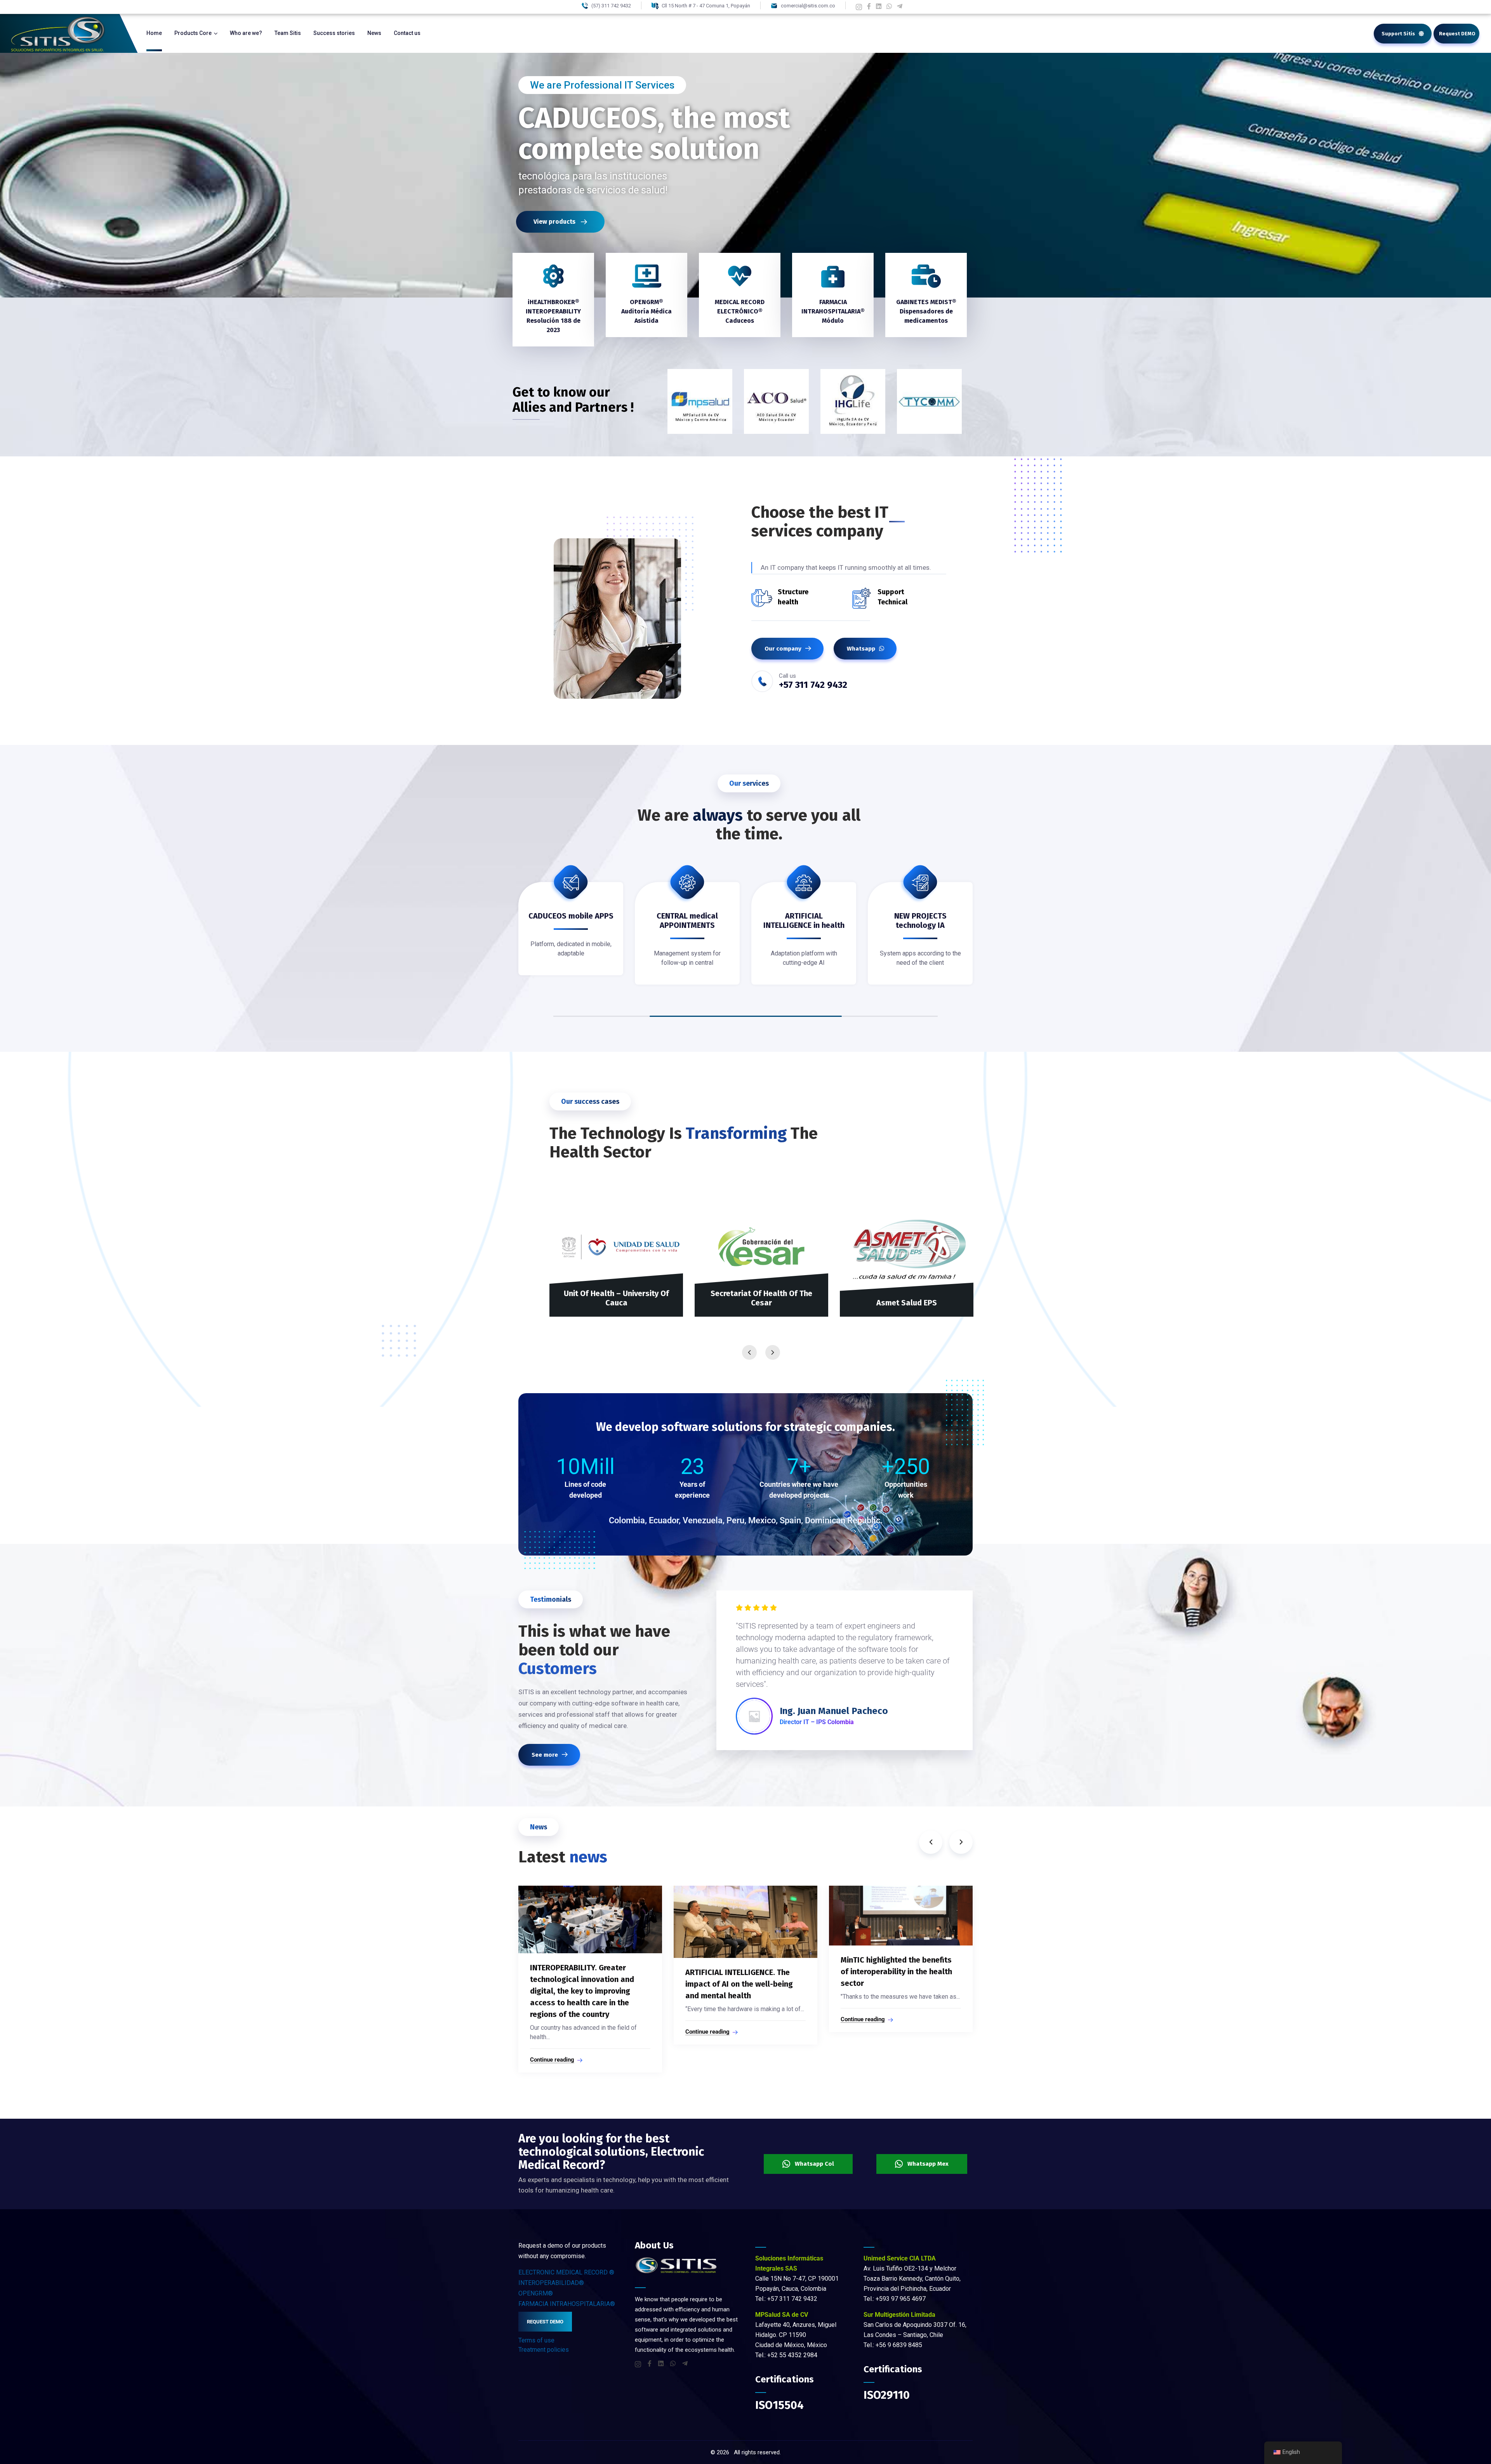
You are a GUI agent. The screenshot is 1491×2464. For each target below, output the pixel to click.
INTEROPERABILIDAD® (551, 2283)
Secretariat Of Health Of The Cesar (761, 1298)
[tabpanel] (571, 934)
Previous (749, 1352)
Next (773, 1352)
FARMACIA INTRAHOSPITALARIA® (567, 2304)
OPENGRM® (536, 2293)
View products (555, 222)
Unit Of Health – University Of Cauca (616, 1298)
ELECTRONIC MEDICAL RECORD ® (566, 2272)
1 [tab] (746, 1016)
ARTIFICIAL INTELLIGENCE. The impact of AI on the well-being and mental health (584, 1984)
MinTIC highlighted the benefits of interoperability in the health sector (741, 1972)
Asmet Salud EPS (907, 1303)
